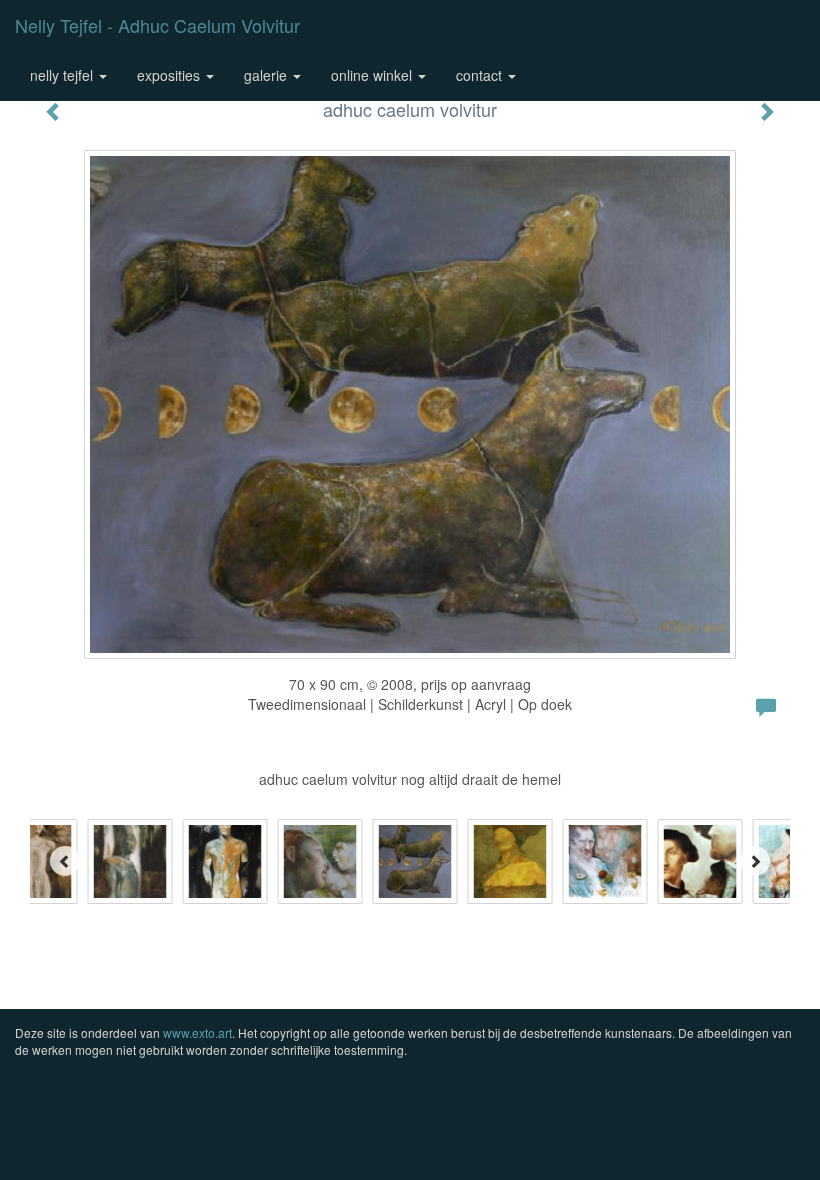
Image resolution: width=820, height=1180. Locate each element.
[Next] (755, 861)
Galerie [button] (267, 75)
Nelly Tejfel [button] (63, 75)
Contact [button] (481, 75)
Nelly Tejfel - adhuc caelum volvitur (157, 25)
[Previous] (65, 861)
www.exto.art (197, 1032)
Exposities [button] (170, 75)
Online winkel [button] (373, 75)
